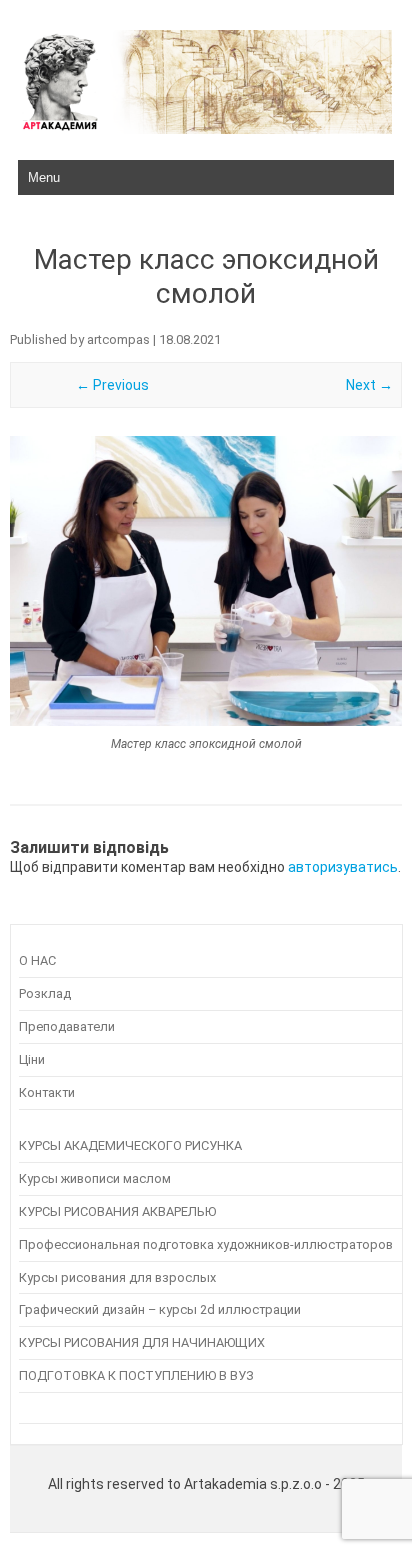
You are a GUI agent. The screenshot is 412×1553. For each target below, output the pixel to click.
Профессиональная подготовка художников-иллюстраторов (206, 1244)
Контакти (47, 1092)
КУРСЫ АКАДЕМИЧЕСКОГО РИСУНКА (130, 1145)
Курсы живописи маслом (95, 1178)
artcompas (118, 339)
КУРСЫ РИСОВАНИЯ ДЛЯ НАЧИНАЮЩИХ (142, 1342)
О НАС (37, 960)
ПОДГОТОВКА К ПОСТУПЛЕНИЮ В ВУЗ (136, 1375)
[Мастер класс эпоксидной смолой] (206, 581)
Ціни (32, 1059)
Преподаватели (67, 1026)
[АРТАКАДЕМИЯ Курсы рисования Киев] (206, 129)
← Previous (112, 385)
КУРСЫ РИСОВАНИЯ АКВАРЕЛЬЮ (117, 1211)
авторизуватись (343, 867)
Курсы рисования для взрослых (117, 1277)
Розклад (45, 993)
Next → (369, 385)
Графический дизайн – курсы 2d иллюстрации (160, 1309)
